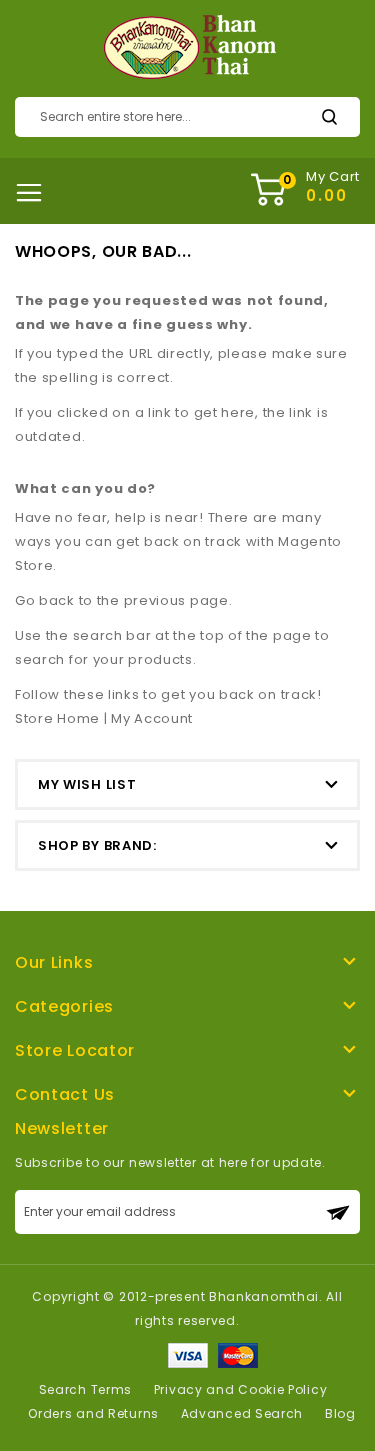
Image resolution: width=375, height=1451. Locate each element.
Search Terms (85, 1389)
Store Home (57, 718)
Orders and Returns (93, 1413)
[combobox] (187, 117)
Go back (45, 600)
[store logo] (187, 48)
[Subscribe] (338, 1212)
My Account (152, 718)
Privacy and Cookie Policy (241, 1389)
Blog (340, 1413)
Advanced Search (242, 1413)
